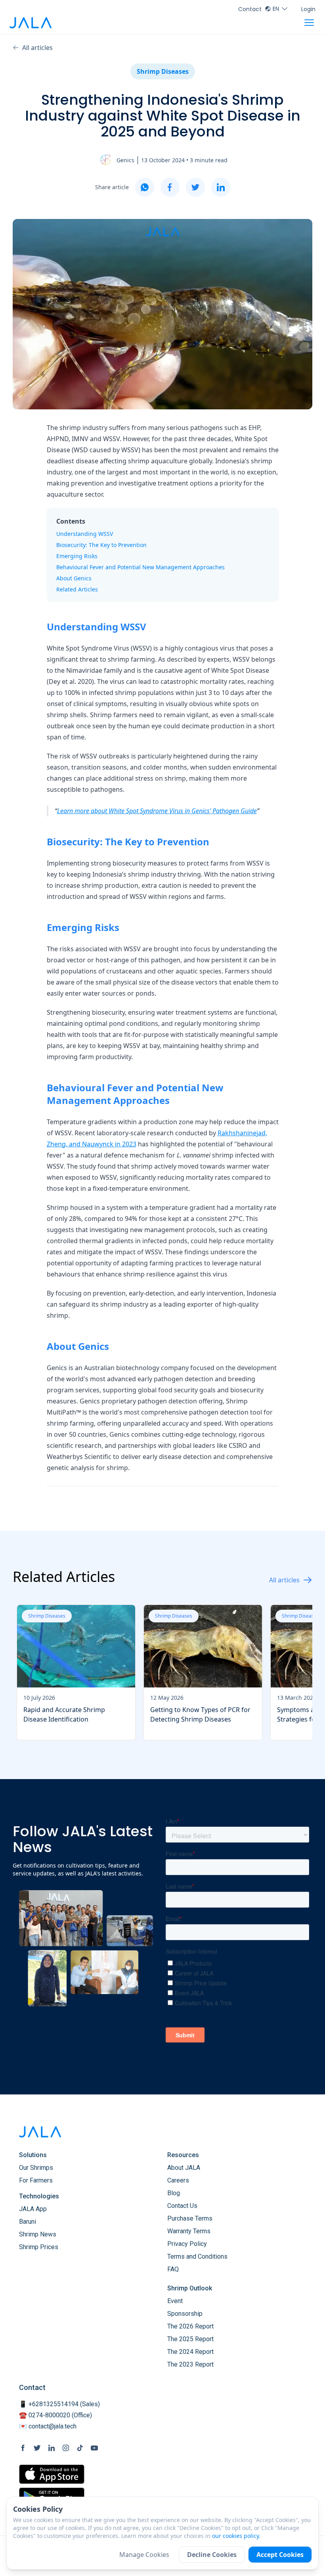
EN (276, 9)
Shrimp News (38, 2234)
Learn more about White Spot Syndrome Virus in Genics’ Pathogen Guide (157, 811)
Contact (250, 9)
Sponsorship (185, 2314)
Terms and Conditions (197, 2256)
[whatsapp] (145, 187)
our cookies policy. (236, 2536)
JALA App (33, 2209)
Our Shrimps (36, 2168)
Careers (178, 2180)
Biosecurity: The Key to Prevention (101, 545)
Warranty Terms (189, 2231)
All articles (37, 48)
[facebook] (170, 187)
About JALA (184, 2168)
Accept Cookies (280, 2555)
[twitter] (195, 187)
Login (308, 9)
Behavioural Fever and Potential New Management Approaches (141, 567)
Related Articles (77, 589)
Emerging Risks (77, 556)
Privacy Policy (187, 2244)
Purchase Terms (190, 2218)
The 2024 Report (190, 2352)
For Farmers (36, 2180)
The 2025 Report (190, 2339)
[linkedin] (221, 187)
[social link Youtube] (94, 2448)
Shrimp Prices (39, 2247)
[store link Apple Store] (52, 2474)
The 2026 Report (190, 2326)
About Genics (74, 578)
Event (175, 2301)
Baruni (28, 2222)
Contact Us (182, 2206)
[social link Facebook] (23, 2448)
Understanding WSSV (85, 534)
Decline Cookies (212, 2555)
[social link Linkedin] (52, 2448)
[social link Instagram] (66, 2448)
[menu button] (309, 23)
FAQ (173, 2269)
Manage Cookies (144, 2555)
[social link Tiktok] (80, 2448)
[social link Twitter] (37, 2448)
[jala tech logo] (31, 23)
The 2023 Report (190, 2364)
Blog (174, 2193)
